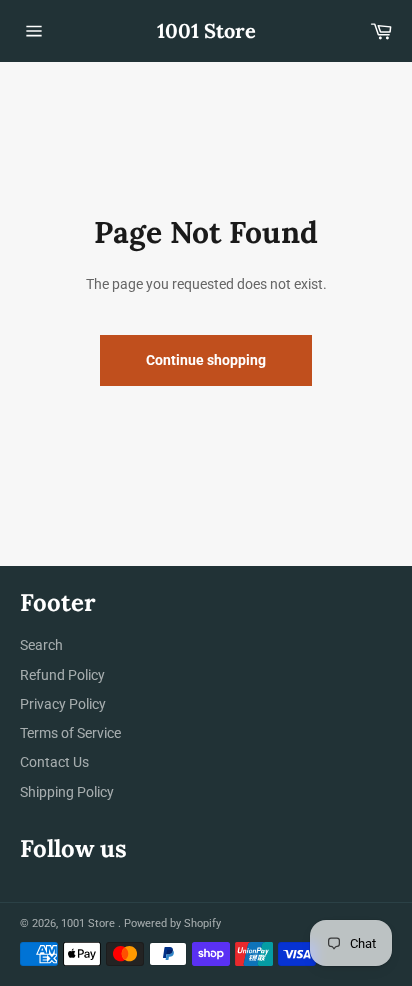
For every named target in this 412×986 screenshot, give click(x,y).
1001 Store (206, 30)
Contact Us (54, 762)
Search (41, 645)
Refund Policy (62, 675)
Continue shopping (206, 360)
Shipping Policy (67, 792)
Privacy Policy (63, 704)
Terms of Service (70, 733)
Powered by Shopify (172, 923)
